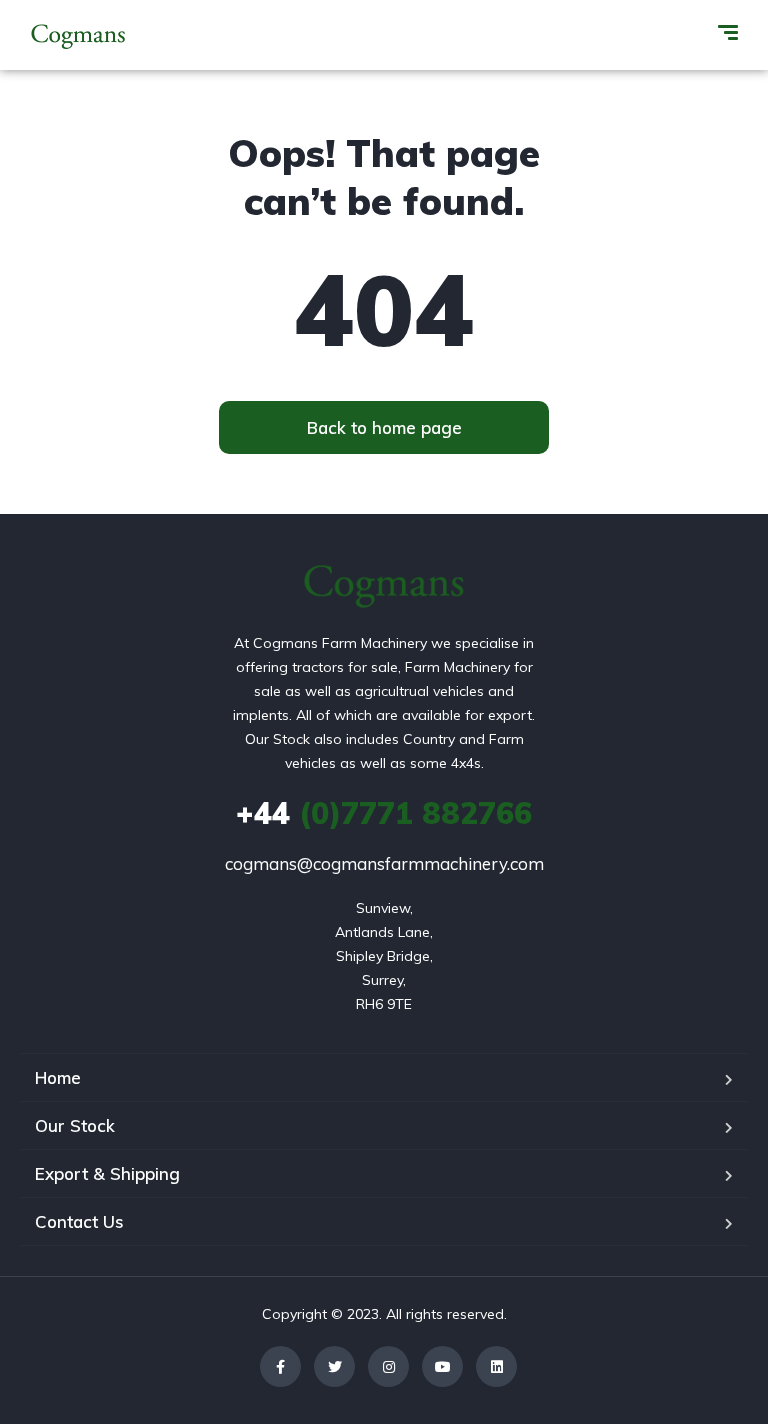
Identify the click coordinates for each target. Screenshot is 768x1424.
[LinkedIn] (496, 1366)
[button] (384, 427)
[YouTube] (442, 1366)
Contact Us (79, 1221)
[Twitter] (334, 1366)
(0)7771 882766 (384, 813)
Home (58, 1077)
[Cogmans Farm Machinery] (78, 35)
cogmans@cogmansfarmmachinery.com (384, 863)
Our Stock (75, 1125)
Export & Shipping (107, 1173)
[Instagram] (388, 1366)
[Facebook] (280, 1366)
